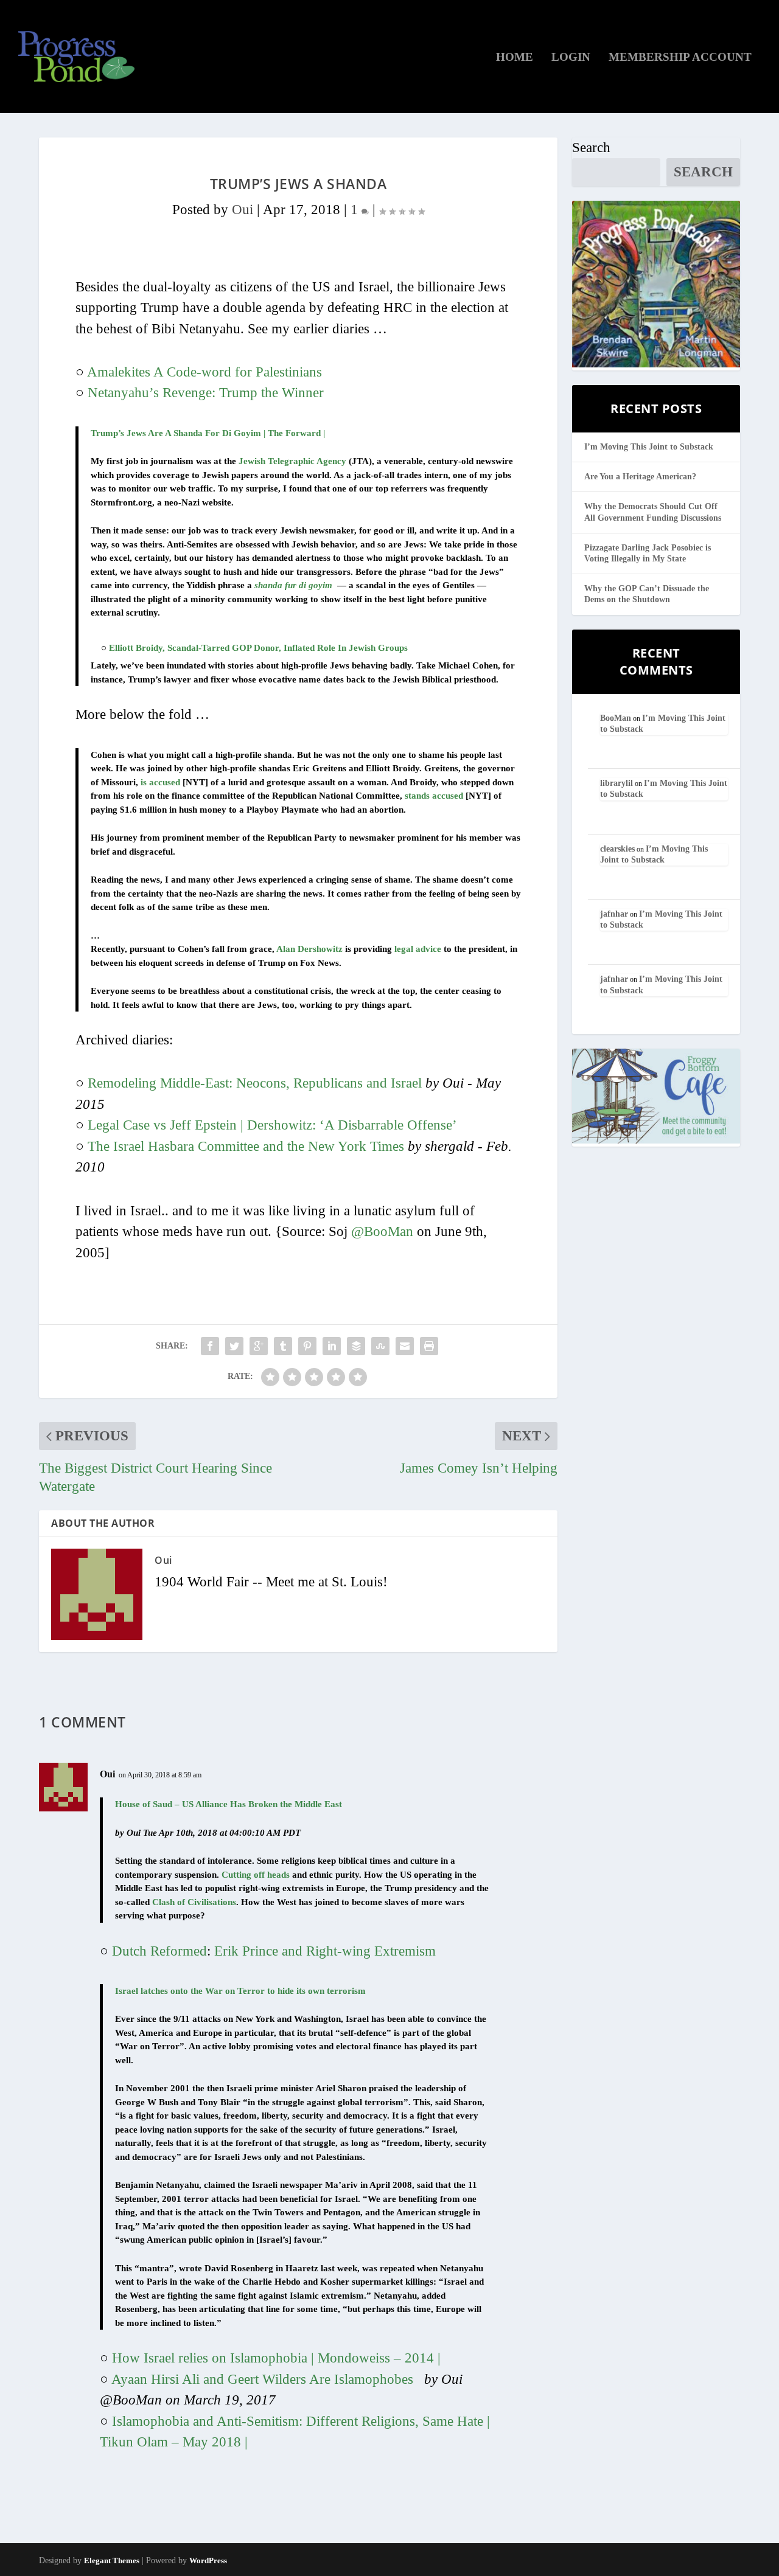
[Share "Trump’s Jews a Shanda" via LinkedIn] (332, 1346)
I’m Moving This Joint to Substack (649, 447)
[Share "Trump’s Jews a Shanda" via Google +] (259, 1346)
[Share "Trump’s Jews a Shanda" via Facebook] (210, 1346)
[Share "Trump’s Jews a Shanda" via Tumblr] (283, 1346)
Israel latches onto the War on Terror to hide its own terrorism (240, 1991)
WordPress (208, 2560)
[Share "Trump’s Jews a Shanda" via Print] (429, 1346)
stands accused (434, 796)
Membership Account (680, 58)
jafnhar (614, 914)
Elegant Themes (112, 2560)
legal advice (418, 949)
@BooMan (382, 1231)
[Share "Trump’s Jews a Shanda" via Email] (405, 1346)
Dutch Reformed (159, 1951)
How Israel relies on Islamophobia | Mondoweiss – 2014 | (276, 2358)
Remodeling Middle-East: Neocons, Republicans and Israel (255, 1083)
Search (591, 148)
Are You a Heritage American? (640, 477)
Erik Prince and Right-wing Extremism (325, 1951)
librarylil (617, 783)
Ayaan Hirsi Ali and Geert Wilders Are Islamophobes (262, 2379)
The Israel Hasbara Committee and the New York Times (246, 1146)
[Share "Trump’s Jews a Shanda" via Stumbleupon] (380, 1346)
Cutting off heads (256, 1875)
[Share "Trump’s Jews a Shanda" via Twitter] (234, 1346)
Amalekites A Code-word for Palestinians (204, 372)
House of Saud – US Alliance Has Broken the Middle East (229, 1804)
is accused (160, 782)
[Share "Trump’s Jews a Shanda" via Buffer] (356, 1346)
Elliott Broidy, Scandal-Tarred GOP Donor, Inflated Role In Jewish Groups (258, 648)
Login (571, 58)
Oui (243, 210)
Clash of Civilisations (194, 1902)
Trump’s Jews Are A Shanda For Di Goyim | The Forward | (208, 433)
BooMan (616, 718)
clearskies (617, 849)
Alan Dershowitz (309, 949)
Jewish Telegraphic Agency (292, 461)
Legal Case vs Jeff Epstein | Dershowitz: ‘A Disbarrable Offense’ (272, 1125)
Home (515, 58)
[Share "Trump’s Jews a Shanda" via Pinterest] (307, 1346)
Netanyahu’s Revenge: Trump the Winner (206, 393)
